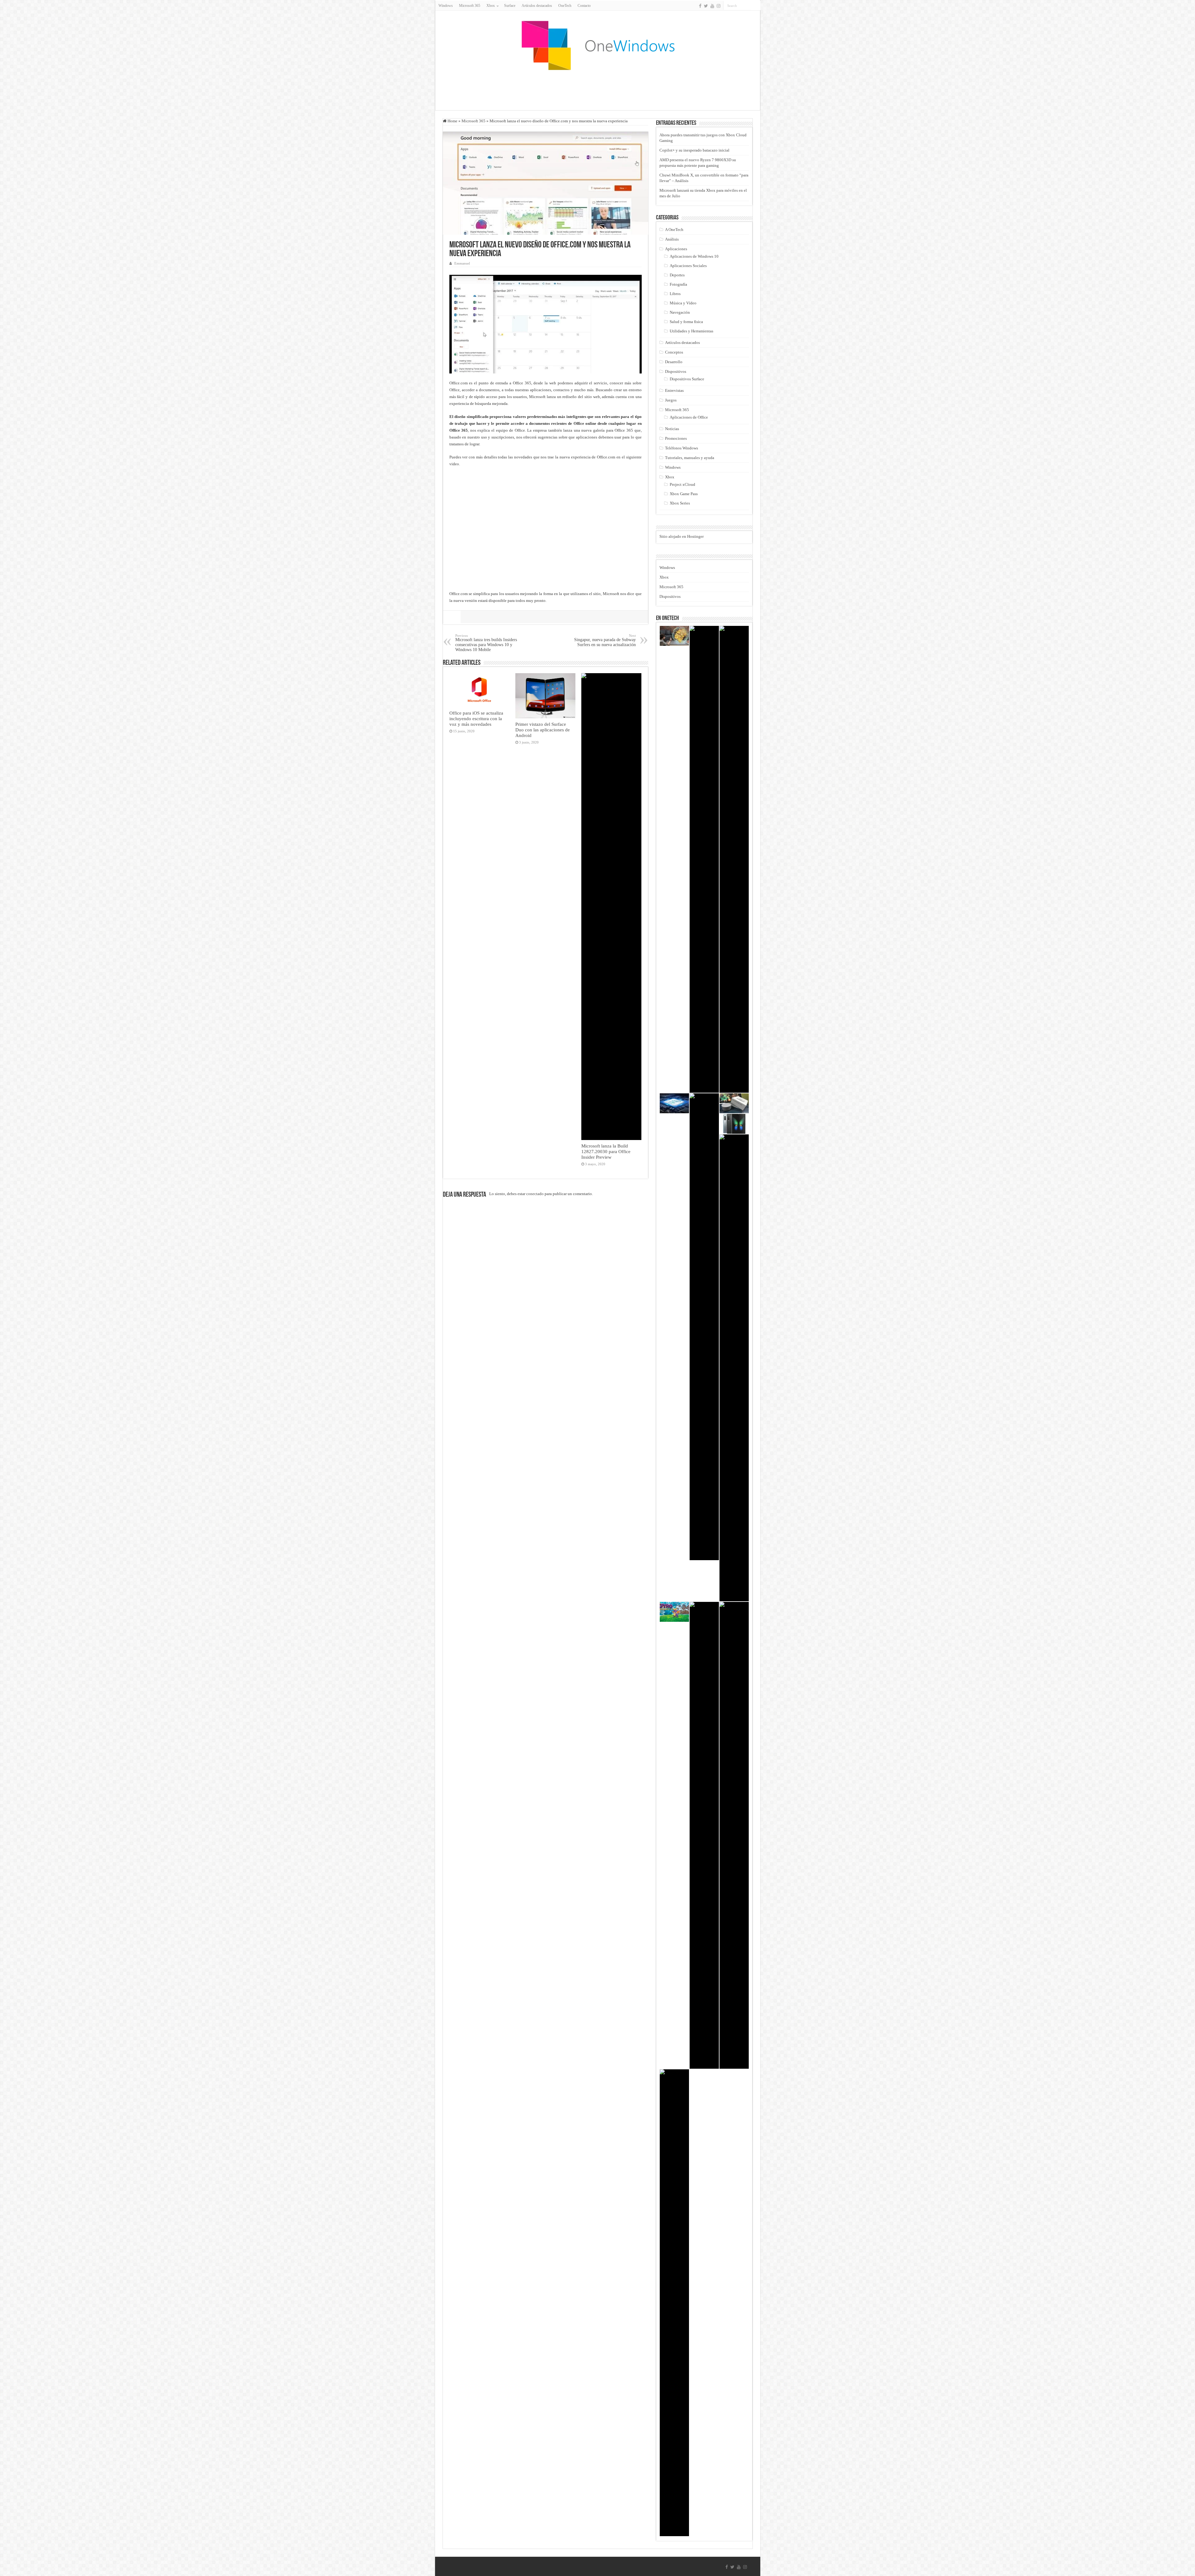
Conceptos (674, 352)
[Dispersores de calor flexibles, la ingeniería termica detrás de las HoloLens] (704, 1835)
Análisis (672, 239)
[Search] (756, 6)
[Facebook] (700, 6)
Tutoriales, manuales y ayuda (690, 458)
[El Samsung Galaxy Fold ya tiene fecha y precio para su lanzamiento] (734, 1124)
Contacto (584, 6)
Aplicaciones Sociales (688, 266)
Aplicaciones (676, 249)
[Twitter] (706, 6)
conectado (535, 1194)
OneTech (565, 6)
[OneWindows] (597, 45)
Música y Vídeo (683, 303)
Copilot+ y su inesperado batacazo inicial (694, 150)
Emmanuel (462, 263)
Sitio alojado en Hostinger (682, 536)
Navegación (680, 312)
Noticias (672, 429)
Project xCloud (682, 484)
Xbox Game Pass (684, 494)
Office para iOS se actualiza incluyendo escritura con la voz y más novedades (476, 718)
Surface (510, 6)
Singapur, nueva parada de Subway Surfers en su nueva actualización (605, 640)
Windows (446, 6)
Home (452, 121)
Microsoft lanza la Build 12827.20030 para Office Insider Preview (606, 1151)
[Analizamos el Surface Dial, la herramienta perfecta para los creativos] (734, 1103)
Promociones (676, 438)
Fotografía (678, 284)
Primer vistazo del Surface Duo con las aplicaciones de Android (543, 730)
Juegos (671, 400)
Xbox (670, 477)
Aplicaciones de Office (689, 417)
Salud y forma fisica (686, 322)
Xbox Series (680, 503)
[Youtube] (712, 6)
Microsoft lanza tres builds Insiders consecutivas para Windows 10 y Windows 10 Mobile (486, 643)
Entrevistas (674, 390)
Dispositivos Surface (687, 379)
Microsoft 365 (470, 6)
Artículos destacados (537, 6)
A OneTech (674, 230)
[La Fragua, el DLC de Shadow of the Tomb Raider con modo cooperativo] (734, 1835)
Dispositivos (676, 371)
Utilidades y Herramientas (691, 331)
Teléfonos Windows (682, 448)
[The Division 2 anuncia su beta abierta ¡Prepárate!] (734, 859)
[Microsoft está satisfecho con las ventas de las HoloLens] (674, 636)
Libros (675, 294)
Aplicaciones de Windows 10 (694, 256)
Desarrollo (674, 362)
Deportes (677, 275)
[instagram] (719, 6)
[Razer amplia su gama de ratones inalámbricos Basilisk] (674, 2303)
